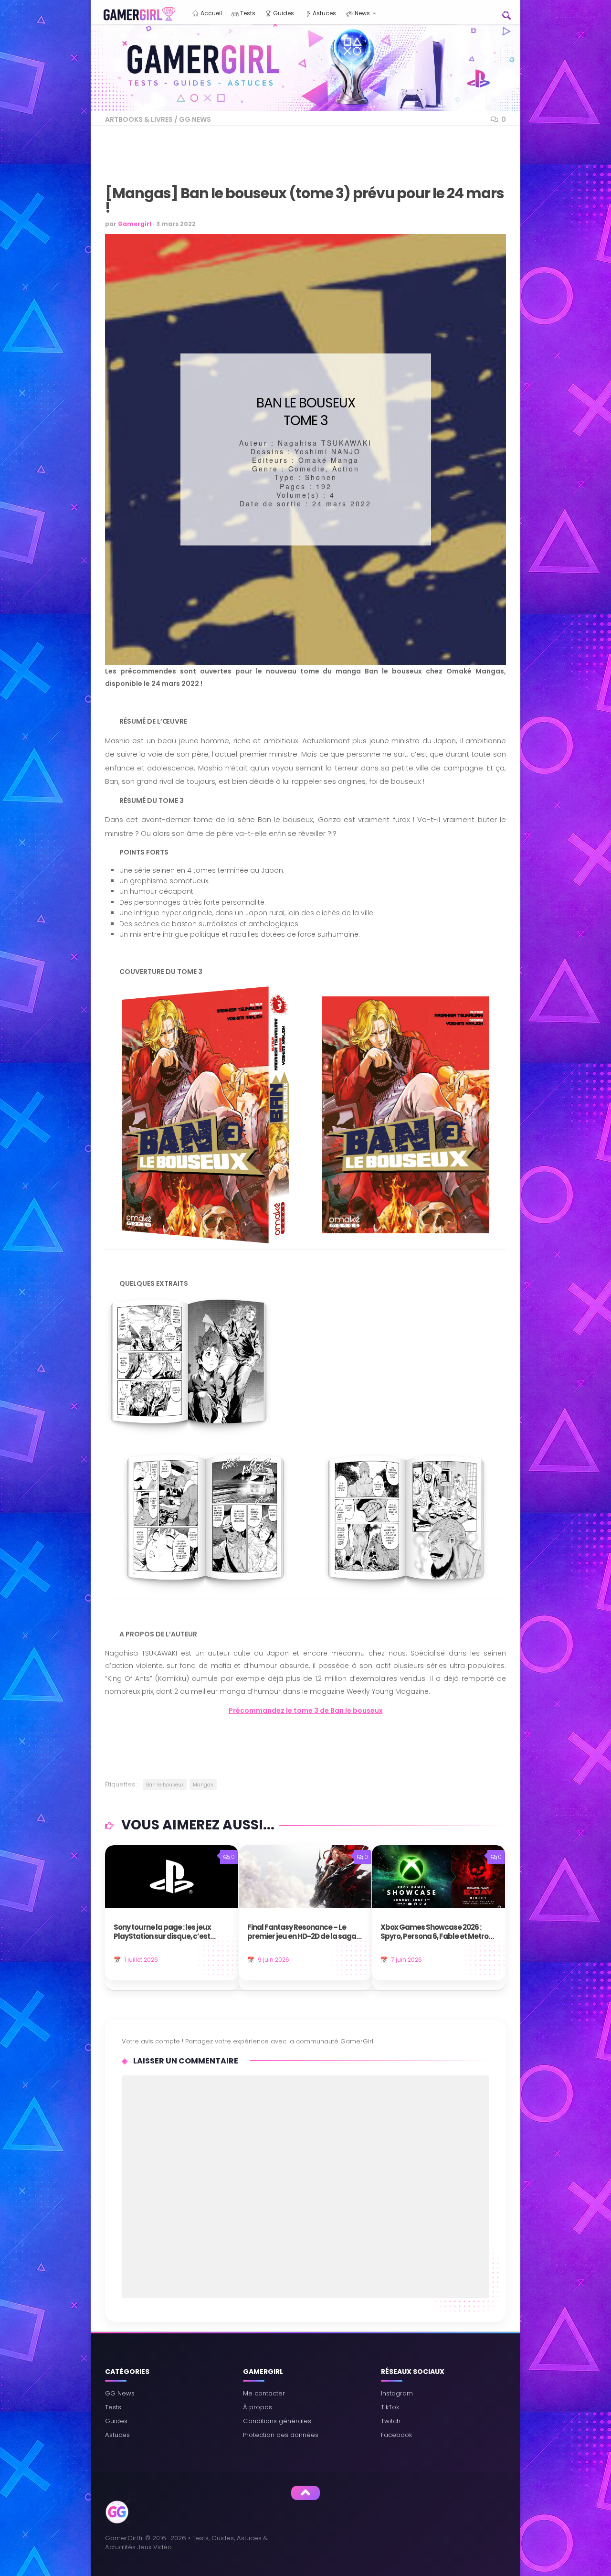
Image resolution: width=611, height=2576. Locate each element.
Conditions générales (277, 2421)
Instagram (397, 2393)
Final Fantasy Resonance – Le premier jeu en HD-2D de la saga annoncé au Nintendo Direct (302, 1932)
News (362, 13)
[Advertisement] (284, 161)
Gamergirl (135, 224)
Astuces (324, 13)
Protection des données (281, 2435)
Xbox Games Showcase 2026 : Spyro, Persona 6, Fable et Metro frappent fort (434, 1932)
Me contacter (264, 2393)
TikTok (390, 2407)
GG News (195, 119)
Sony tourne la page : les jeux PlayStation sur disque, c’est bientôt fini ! (162, 1932)
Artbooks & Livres (139, 119)
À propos (258, 2407)
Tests (247, 13)
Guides (283, 13)
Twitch (391, 2421)
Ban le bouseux (165, 1785)
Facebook (396, 2435)
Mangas (203, 1785)
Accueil (211, 13)
